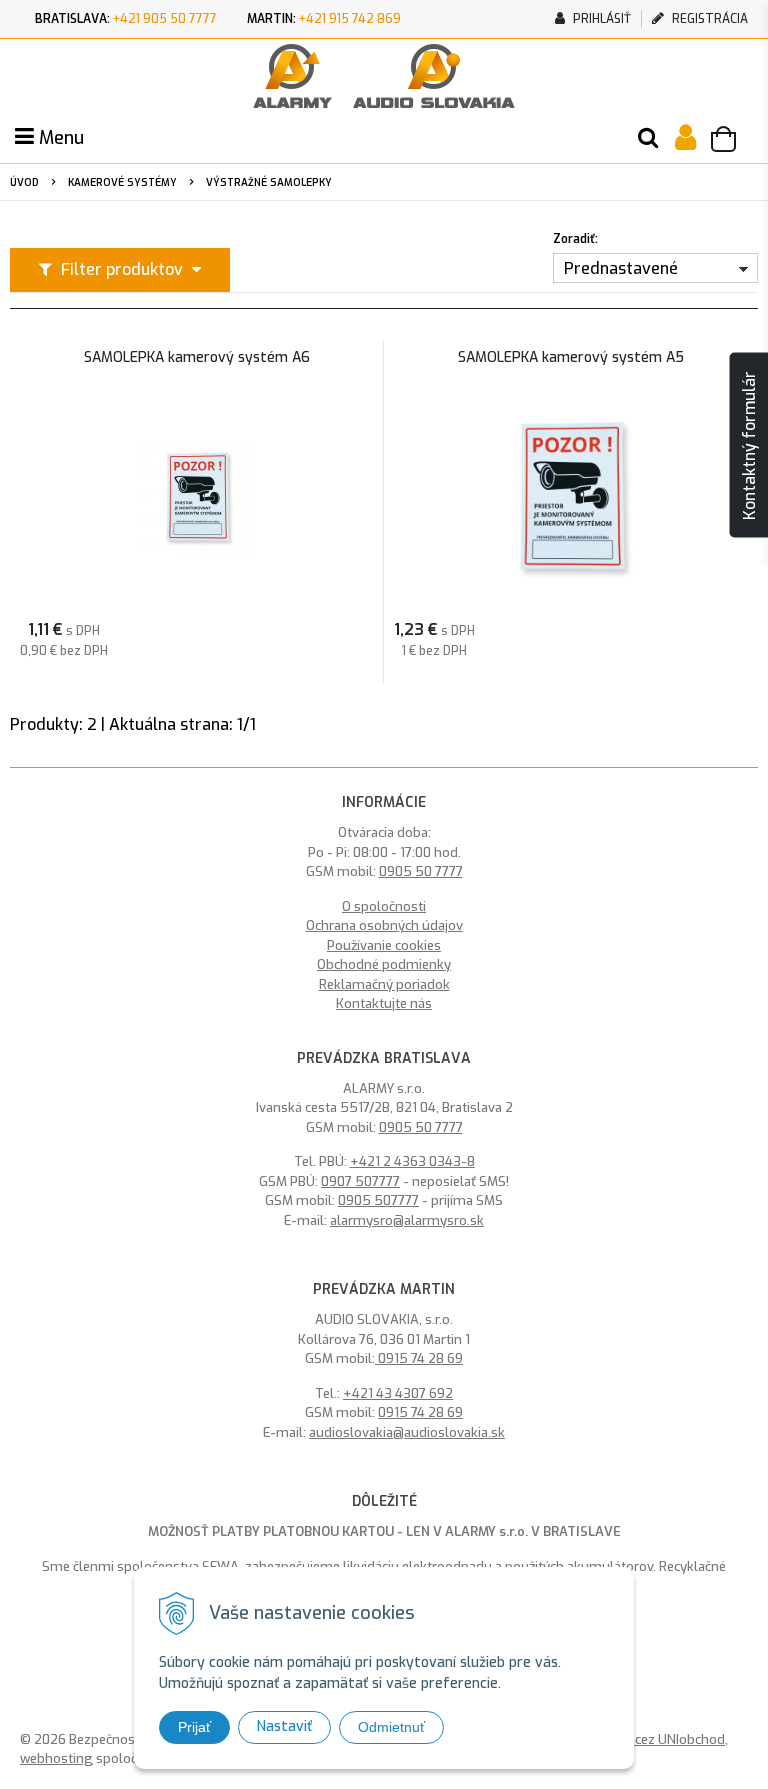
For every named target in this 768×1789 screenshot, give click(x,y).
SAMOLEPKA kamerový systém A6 (197, 358)
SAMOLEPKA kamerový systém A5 (571, 358)
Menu (59, 138)
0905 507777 (378, 1200)
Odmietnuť (391, 1727)
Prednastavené (621, 268)
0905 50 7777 (421, 871)
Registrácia (708, 19)
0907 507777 (360, 1181)
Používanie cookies (384, 945)
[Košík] (733, 142)
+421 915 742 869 (350, 19)
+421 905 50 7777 (165, 19)
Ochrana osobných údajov (384, 925)
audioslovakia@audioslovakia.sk (407, 1432)
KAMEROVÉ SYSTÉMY (122, 182)
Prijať (194, 1727)
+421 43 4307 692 (398, 1393)
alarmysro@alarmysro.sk (407, 1220)
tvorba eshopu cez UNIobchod (634, 1739)
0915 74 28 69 (419, 1358)
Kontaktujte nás (384, 1003)
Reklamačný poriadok (384, 984)
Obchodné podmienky (384, 964)
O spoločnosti (384, 906)
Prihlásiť (600, 19)
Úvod (24, 182)
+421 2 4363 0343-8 (412, 1161)
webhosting (56, 1758)
